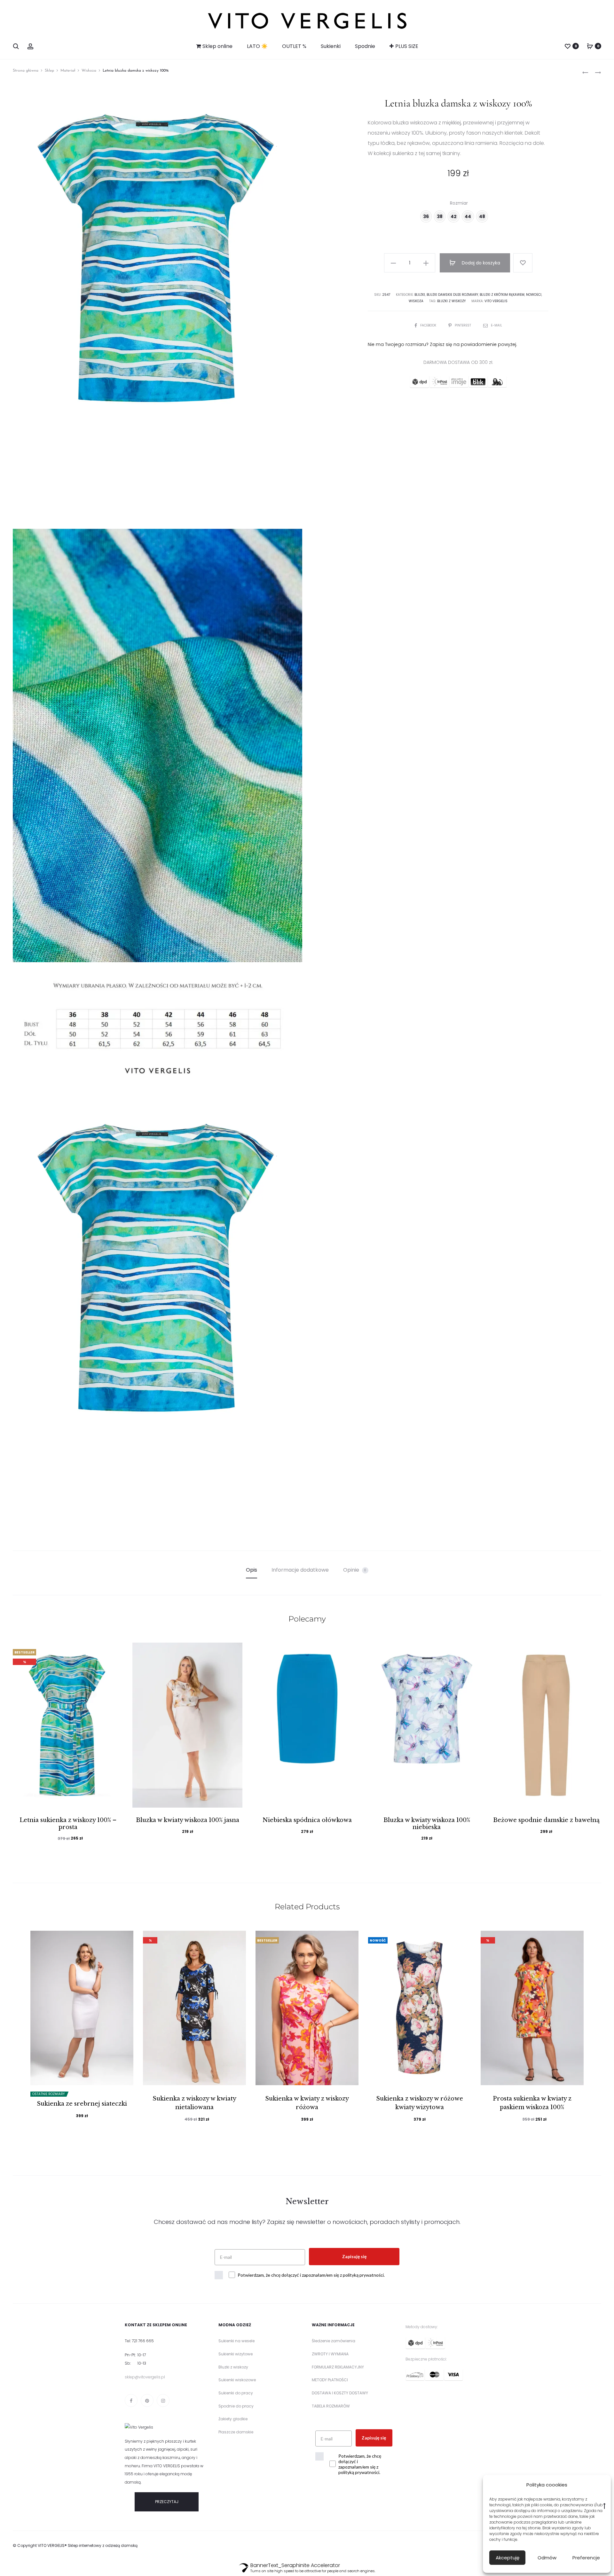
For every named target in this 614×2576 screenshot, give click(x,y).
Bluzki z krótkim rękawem (502, 295)
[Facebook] (131, 2400)
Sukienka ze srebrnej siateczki (82, 2104)
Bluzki (420, 295)
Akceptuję (508, 2558)
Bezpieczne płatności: (426, 2359)
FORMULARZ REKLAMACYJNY (338, 2367)
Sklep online (217, 46)
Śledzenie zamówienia (334, 2341)
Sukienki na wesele (236, 2341)
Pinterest (463, 325)
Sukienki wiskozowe (237, 2380)
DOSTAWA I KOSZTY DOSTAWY (340, 2393)
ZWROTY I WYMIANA (330, 2354)
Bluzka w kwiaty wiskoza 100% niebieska (427, 1824)
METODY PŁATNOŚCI (330, 2380)
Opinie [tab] (355, 1570)
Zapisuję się (354, 2256)
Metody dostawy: (422, 2327)
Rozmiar (459, 203)
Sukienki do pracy (236, 2393)
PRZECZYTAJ (167, 2502)
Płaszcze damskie (236, 2432)
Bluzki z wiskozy (451, 301)
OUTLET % (294, 46)
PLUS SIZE (407, 46)
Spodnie (365, 46)
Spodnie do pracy (236, 2406)
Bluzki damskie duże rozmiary (452, 295)
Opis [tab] (252, 1570)
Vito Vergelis (496, 301)
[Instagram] (163, 2400)
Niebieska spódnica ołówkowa (307, 1820)
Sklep (49, 71)
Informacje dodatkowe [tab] (300, 1570)
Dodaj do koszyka (480, 263)
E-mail (496, 325)
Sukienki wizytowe (236, 2354)
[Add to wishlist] (523, 263)
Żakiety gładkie (233, 2419)
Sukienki (331, 46)
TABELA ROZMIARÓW (331, 2406)
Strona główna (26, 71)
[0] (568, 46)
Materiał (68, 71)
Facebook (429, 325)
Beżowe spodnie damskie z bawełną (546, 1820)
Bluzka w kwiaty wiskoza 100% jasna (188, 1820)
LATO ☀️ (257, 46)
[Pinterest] (147, 2400)
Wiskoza (89, 71)
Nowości (534, 295)
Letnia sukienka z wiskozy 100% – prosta (68, 1824)
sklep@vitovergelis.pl (145, 2377)
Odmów (547, 2558)
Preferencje (586, 2558)
